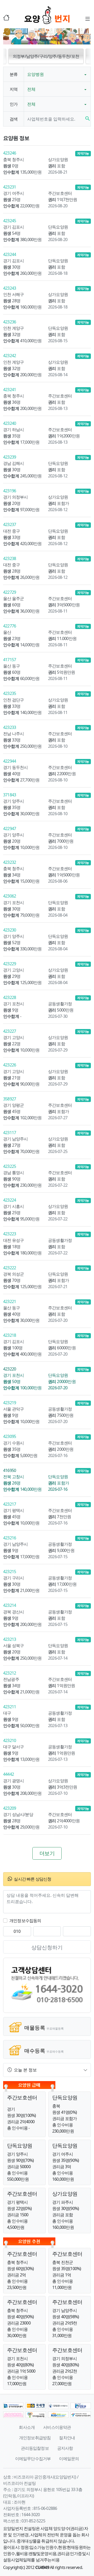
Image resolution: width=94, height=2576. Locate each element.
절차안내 (67, 2438)
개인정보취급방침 (35, 2438)
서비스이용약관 (57, 2427)
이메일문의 (69, 2459)
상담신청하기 (47, 1947)
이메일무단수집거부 (33, 2459)
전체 (31, 89)
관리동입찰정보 (35, 2448)
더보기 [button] (47, 1853)
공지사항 (65, 2448)
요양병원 (36, 74)
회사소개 (27, 2427)
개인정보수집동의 (25, 1921)
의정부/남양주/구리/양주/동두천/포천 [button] (46, 56)
